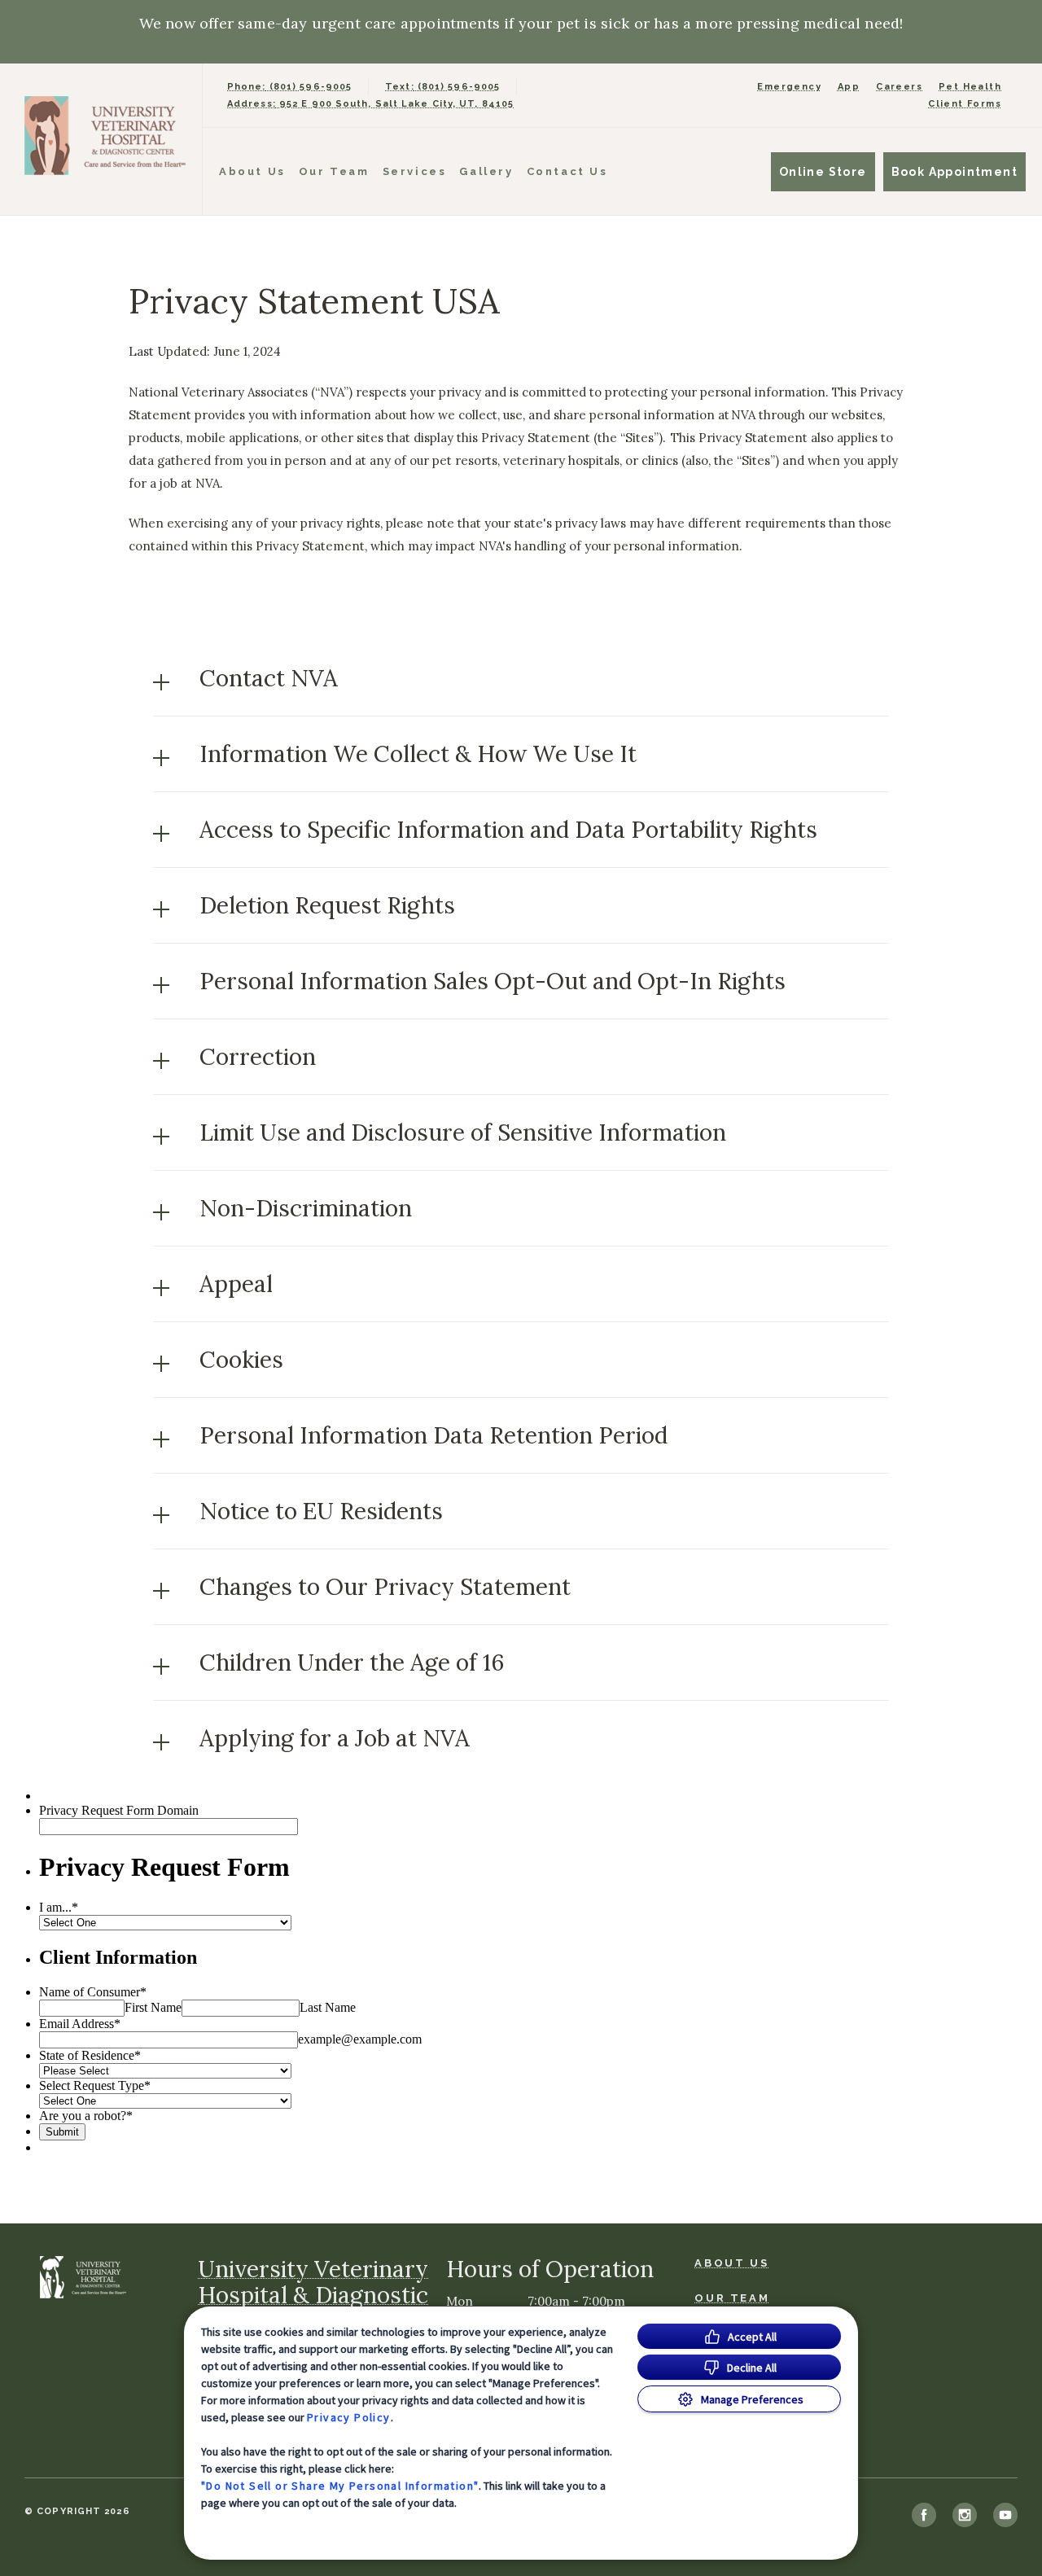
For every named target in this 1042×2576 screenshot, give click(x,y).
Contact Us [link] (567, 171)
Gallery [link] (486, 171)
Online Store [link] (823, 172)
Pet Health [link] (970, 87)
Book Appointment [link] (954, 172)
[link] (105, 136)
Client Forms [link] (965, 104)
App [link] (849, 87)
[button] (521, 678)
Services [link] (415, 171)
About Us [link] (252, 171)
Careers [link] (899, 87)
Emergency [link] (789, 87)
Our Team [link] (334, 171)
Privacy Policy (349, 2417)
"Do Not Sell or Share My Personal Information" (340, 2486)
